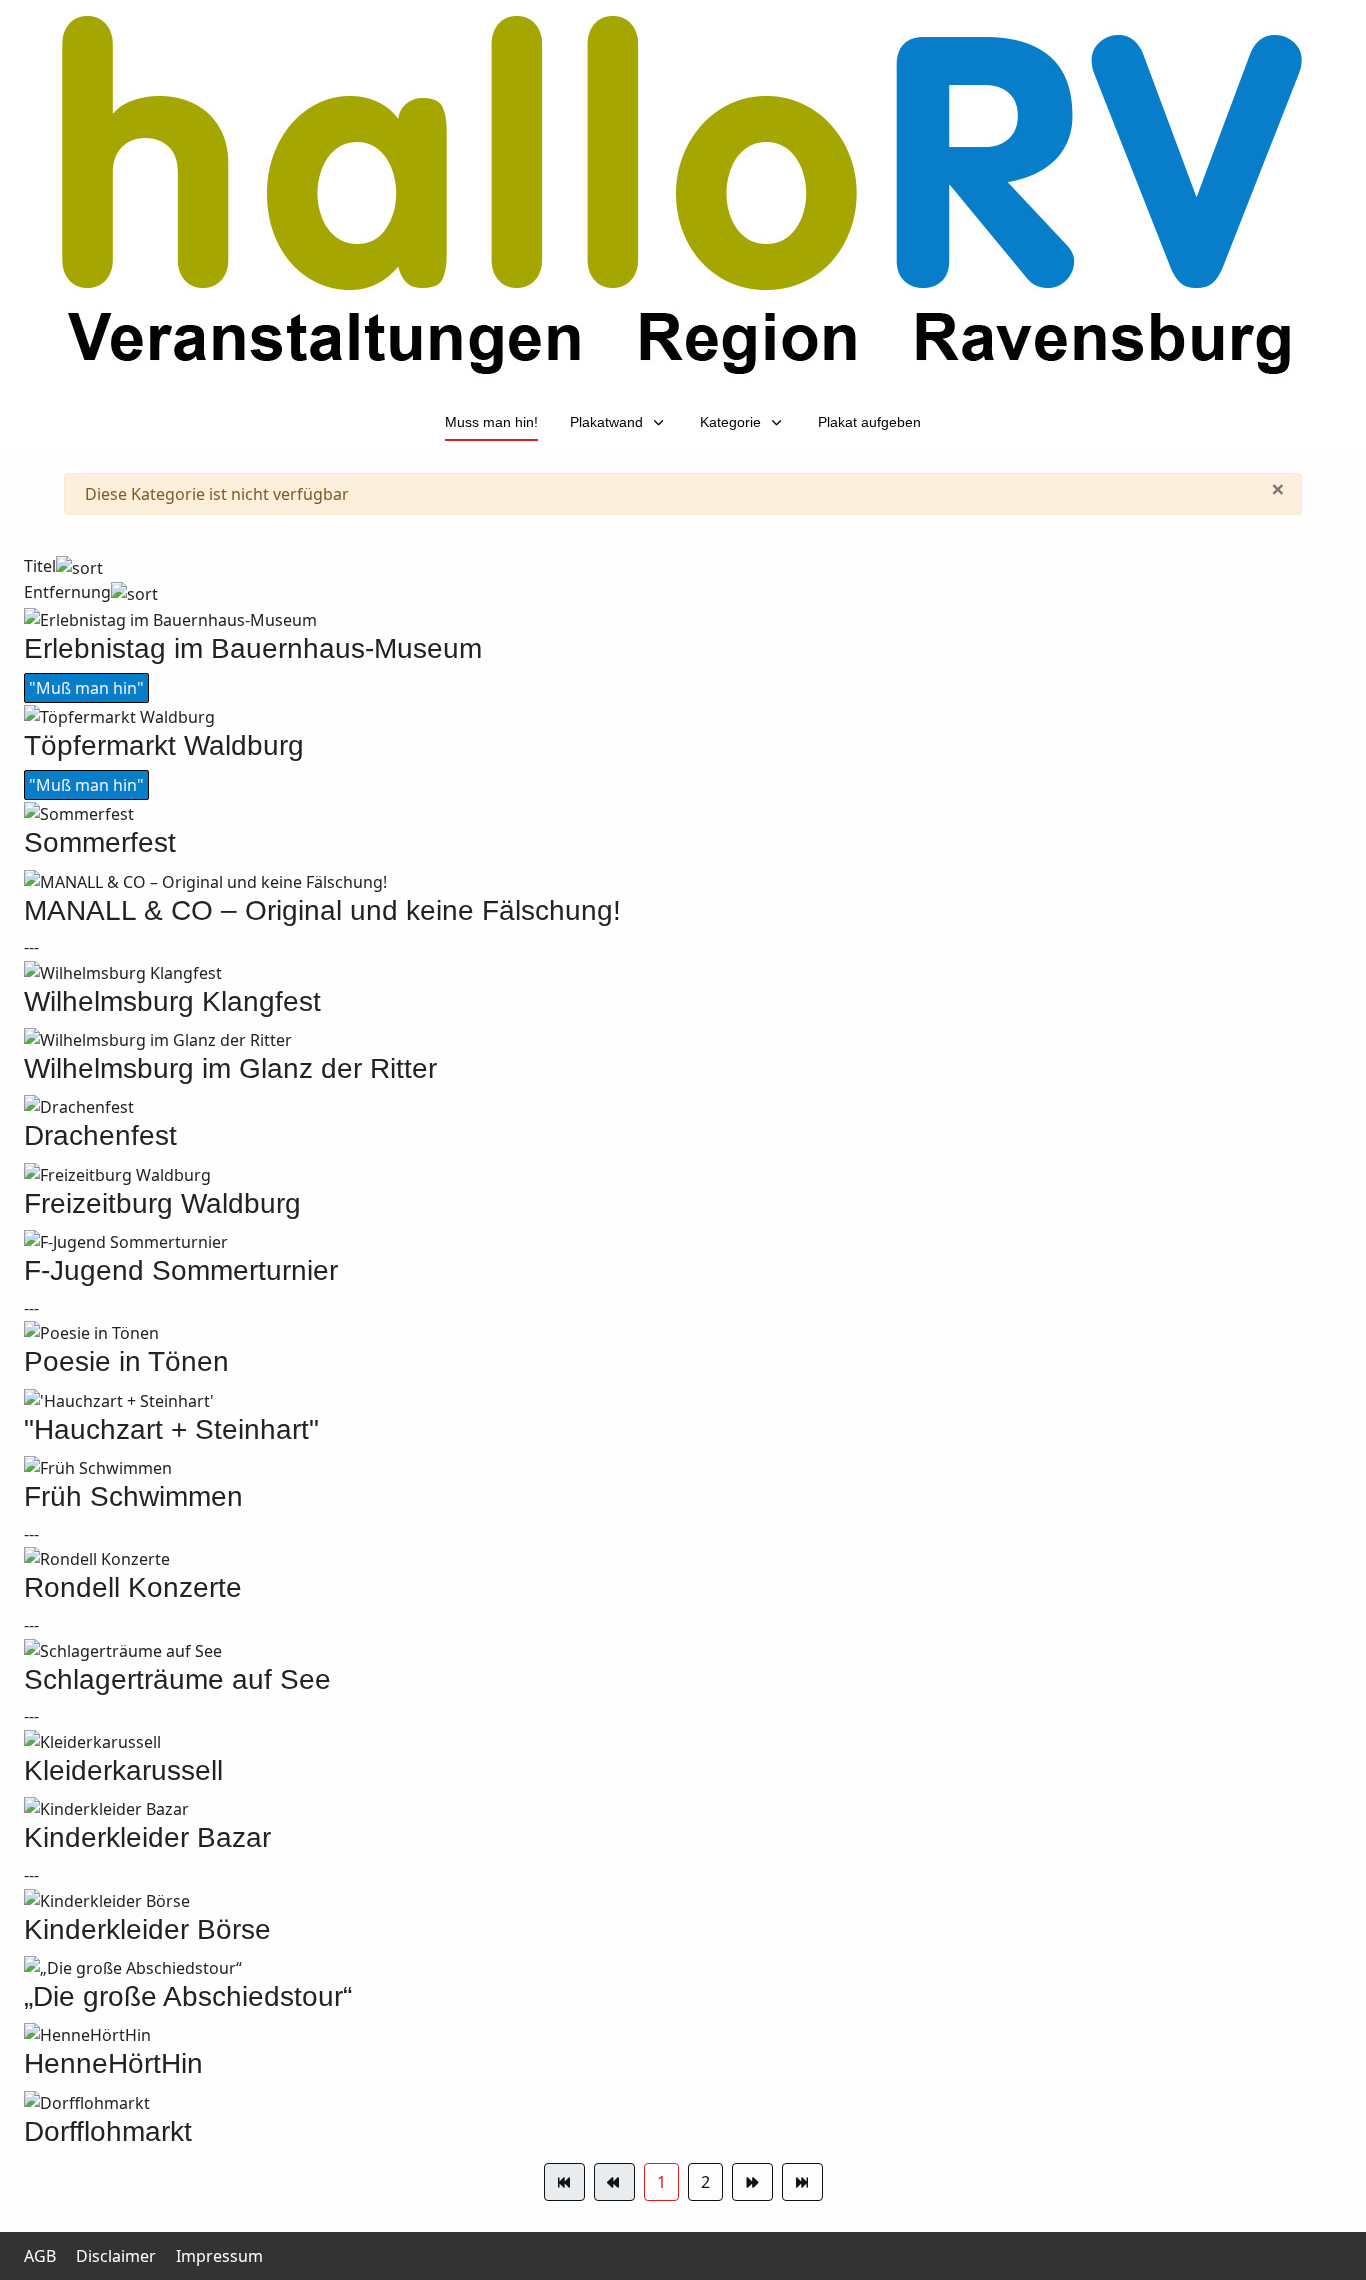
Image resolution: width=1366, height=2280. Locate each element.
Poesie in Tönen (126, 1361)
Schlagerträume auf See (177, 1679)
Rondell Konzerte (133, 1587)
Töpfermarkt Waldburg (164, 745)
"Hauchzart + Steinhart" (171, 1429)
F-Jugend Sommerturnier (181, 1270)
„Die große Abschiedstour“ (188, 1996)
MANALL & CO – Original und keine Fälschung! (322, 910)
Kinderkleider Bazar (147, 1837)
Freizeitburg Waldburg (162, 1203)
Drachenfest (100, 1135)
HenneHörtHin (113, 2063)
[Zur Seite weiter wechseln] (752, 2182)
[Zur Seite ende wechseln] (802, 2182)
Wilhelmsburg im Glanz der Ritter (230, 1068)
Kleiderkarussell (123, 1770)
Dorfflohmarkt (108, 2131)
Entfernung (67, 592)
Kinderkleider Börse (147, 1929)
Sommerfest (100, 842)
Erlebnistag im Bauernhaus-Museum (253, 648)
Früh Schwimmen (133, 1496)
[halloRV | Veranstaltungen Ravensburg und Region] (683, 195)
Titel (40, 566)
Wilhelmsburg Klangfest (172, 1001)
